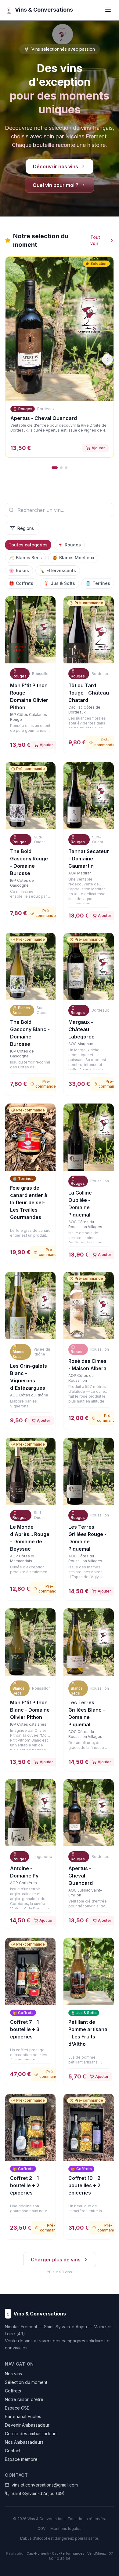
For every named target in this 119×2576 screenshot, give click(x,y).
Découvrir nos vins (56, 166)
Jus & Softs (59, 583)
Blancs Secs (25, 558)
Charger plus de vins (56, 2260)
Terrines (98, 583)
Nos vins (13, 2374)
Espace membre (21, 2459)
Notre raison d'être (24, 2399)
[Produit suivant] (107, 359)
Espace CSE (17, 2408)
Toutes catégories (28, 545)
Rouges (69, 545)
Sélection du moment (26, 2382)
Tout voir (95, 240)
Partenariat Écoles (23, 2416)
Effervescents (58, 570)
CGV (41, 2529)
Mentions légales (66, 2529)
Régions (26, 528)
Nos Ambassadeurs (24, 2442)
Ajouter (98, 448)
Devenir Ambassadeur (27, 2425)
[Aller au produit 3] (66, 468)
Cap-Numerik (38, 2553)
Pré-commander (46, 913)
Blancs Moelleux (73, 558)
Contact (13, 2451)
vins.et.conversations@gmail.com (45, 2485)
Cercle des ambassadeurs (31, 2434)
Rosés (19, 570)
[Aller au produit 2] (61, 468)
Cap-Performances (68, 2553)
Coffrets (21, 583)
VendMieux (97, 2553)
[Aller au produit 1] (55, 468)
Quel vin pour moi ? (56, 185)
